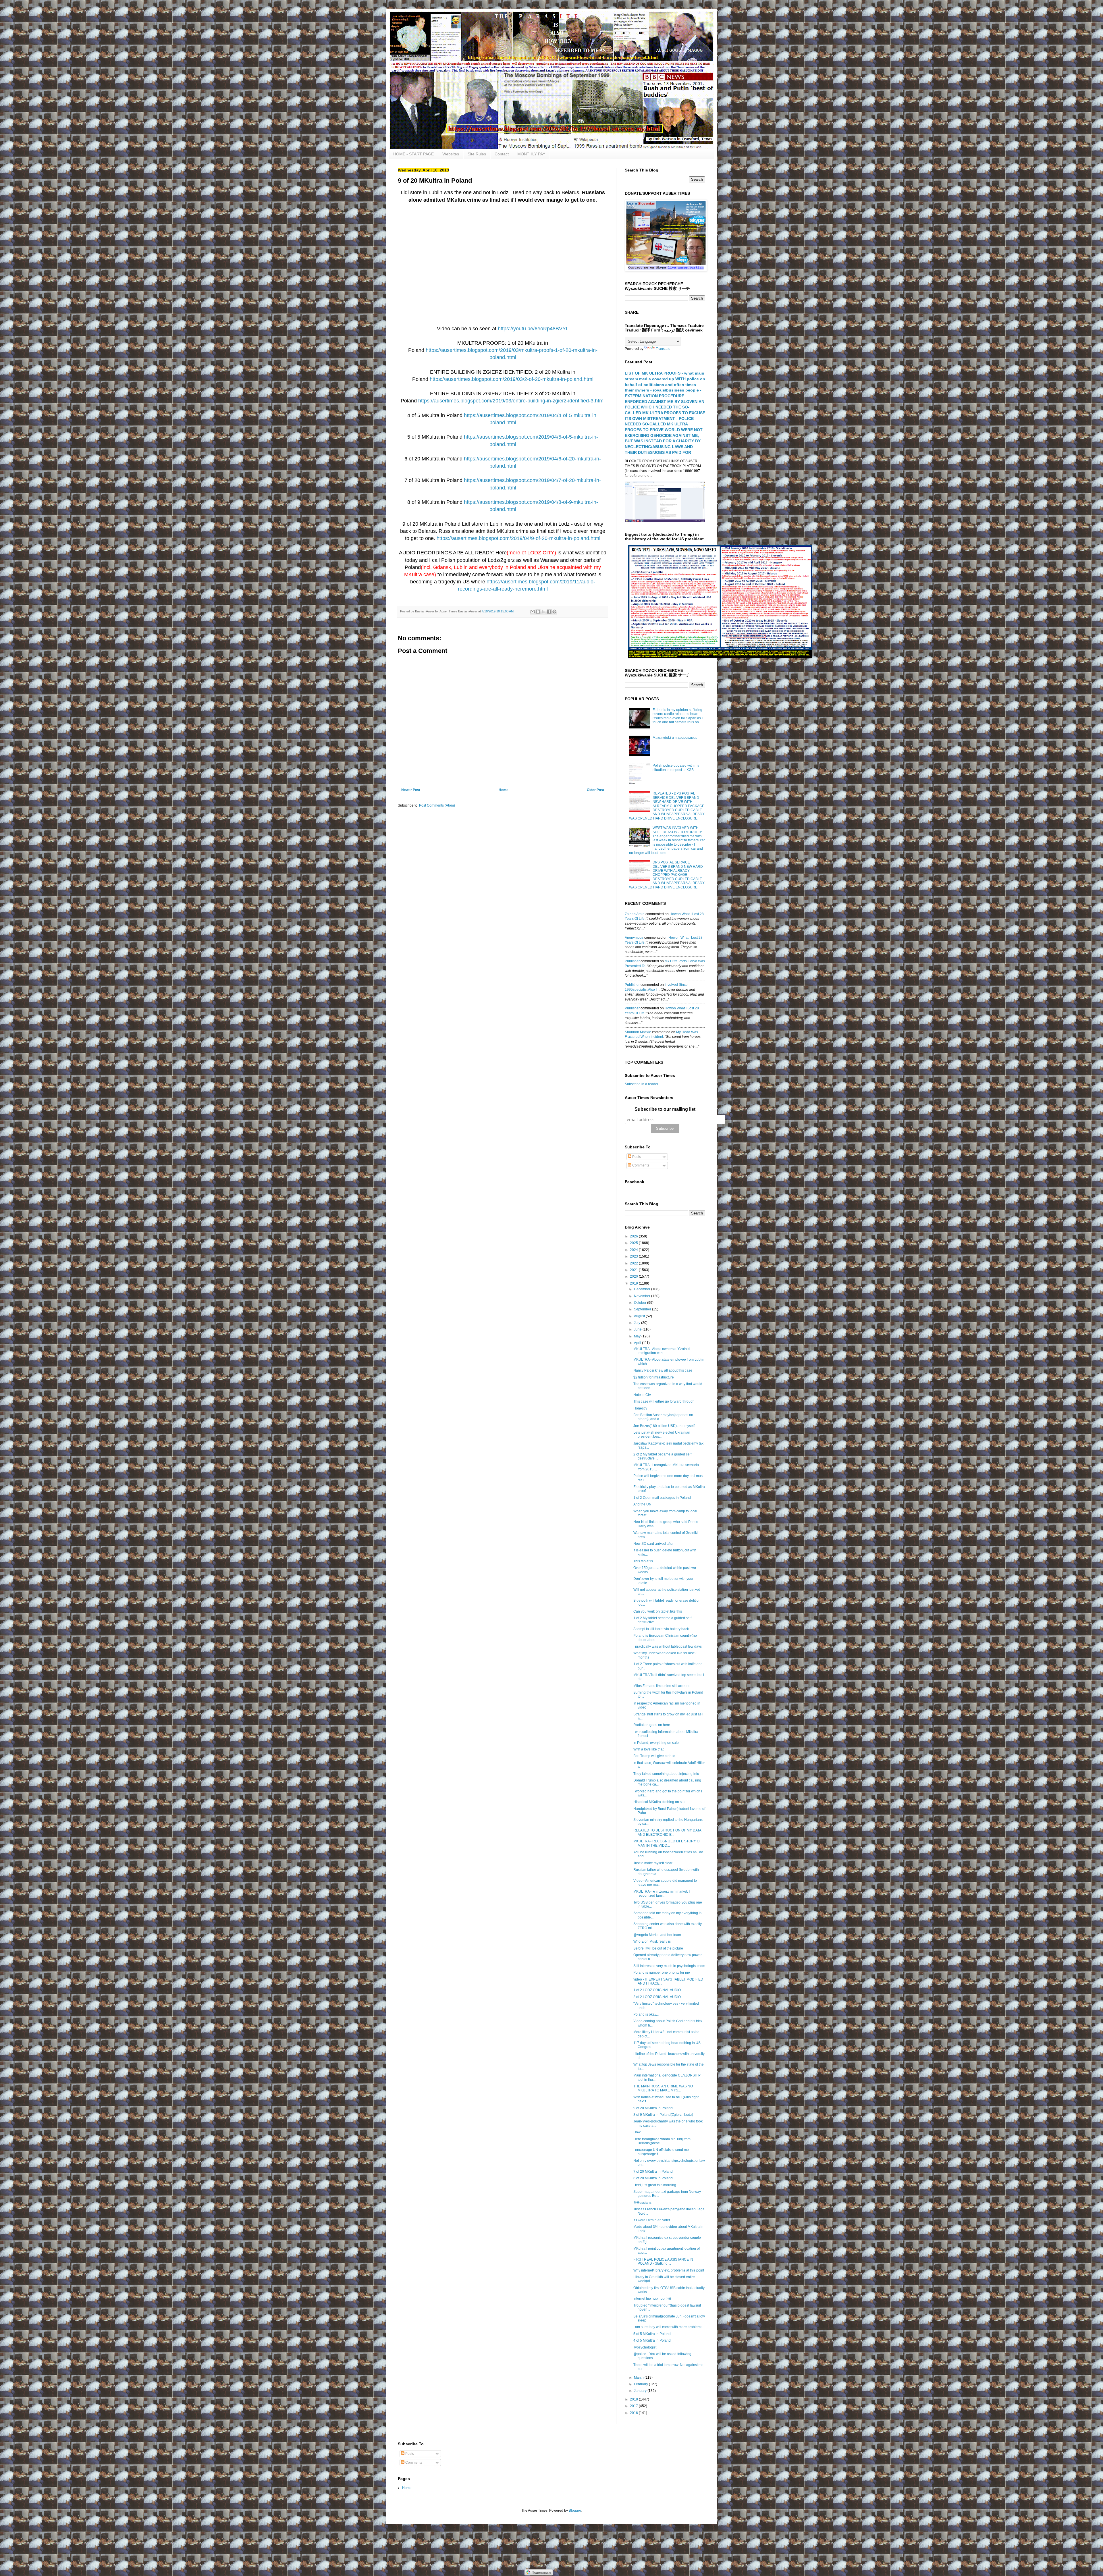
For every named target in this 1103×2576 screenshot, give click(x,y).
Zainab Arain (635, 914)
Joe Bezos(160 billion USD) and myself (664, 1426)
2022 (634, 1263)
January (641, 2391)
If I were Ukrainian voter (652, 2220)
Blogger (575, 2511)
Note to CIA (642, 1395)
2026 (634, 1236)
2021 (634, 1270)
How (637, 2132)
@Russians (642, 2203)
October (641, 1303)
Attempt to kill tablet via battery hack (661, 1629)
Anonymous (634, 938)
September (643, 1309)
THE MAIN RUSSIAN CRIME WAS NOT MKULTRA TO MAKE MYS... (664, 2088)
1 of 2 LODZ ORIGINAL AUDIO (657, 1990)
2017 (634, 2406)
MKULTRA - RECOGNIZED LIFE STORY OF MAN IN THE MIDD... (667, 1843)
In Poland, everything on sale (656, 1743)
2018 (634, 2399)
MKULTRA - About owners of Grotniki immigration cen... (662, 1351)
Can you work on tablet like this (658, 1611)
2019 (634, 1283)
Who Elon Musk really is (652, 1941)
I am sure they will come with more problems (668, 2327)
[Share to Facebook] (549, 612)
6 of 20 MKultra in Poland (653, 2178)
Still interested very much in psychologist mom (669, 1966)
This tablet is (643, 1561)
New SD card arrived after (653, 1544)
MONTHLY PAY (531, 154)
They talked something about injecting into (666, 1774)
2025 (634, 1243)
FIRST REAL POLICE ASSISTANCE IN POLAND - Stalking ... (663, 2261)
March (639, 2378)
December (643, 1289)
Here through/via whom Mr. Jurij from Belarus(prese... (662, 2141)
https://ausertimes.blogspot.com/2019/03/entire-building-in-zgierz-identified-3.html (511, 401)
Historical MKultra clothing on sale (660, 1802)
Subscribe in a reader (642, 1084)
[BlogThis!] (538, 612)
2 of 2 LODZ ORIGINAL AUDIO (657, 1997)
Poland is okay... (646, 2014)
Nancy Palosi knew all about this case (663, 1370)
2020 (634, 1277)
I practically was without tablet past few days (668, 1646)
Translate (663, 349)
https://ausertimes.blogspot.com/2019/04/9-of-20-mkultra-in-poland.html (518, 538)
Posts (636, 1157)
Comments (640, 1165)
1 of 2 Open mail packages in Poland (662, 1498)
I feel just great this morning (655, 2185)
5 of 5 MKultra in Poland (652, 2334)
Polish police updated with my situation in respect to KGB (676, 768)
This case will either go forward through (664, 1401)
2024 (634, 1250)
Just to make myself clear (653, 1863)
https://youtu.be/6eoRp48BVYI (533, 329)
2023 (634, 1256)
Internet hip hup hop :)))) (652, 2299)
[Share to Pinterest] (554, 612)
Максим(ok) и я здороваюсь (675, 738)
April (638, 1343)
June (638, 1329)
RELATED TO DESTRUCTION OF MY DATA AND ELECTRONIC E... (667, 1832)
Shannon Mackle (638, 1032)
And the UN (642, 1504)
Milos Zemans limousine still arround (662, 1686)
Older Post (595, 790)
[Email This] (533, 612)
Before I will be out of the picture (658, 1948)
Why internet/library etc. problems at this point (669, 2270)
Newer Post (411, 790)
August (640, 1316)
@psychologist (645, 2347)
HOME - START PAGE (413, 154)
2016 (634, 2413)
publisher (632, 961)
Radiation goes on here (652, 1725)
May (638, 1336)
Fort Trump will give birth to (654, 1756)
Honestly (640, 1408)
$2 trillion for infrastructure (654, 1377)
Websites (451, 154)
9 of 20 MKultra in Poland (653, 2108)
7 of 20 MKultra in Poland (653, 2172)
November (643, 1296)
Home (504, 790)
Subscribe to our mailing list (665, 1109)
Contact (502, 154)
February (641, 2384)
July (638, 1323)
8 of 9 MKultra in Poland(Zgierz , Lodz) (663, 2115)
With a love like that (648, 1749)
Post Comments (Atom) (437, 805)
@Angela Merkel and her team (657, 1935)
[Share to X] (543, 612)
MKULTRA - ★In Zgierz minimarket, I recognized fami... (662, 1894)
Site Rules (477, 154)
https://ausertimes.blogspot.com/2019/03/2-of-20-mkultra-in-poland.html (512, 379)
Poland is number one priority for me (662, 1973)
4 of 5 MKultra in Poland (652, 2340)
